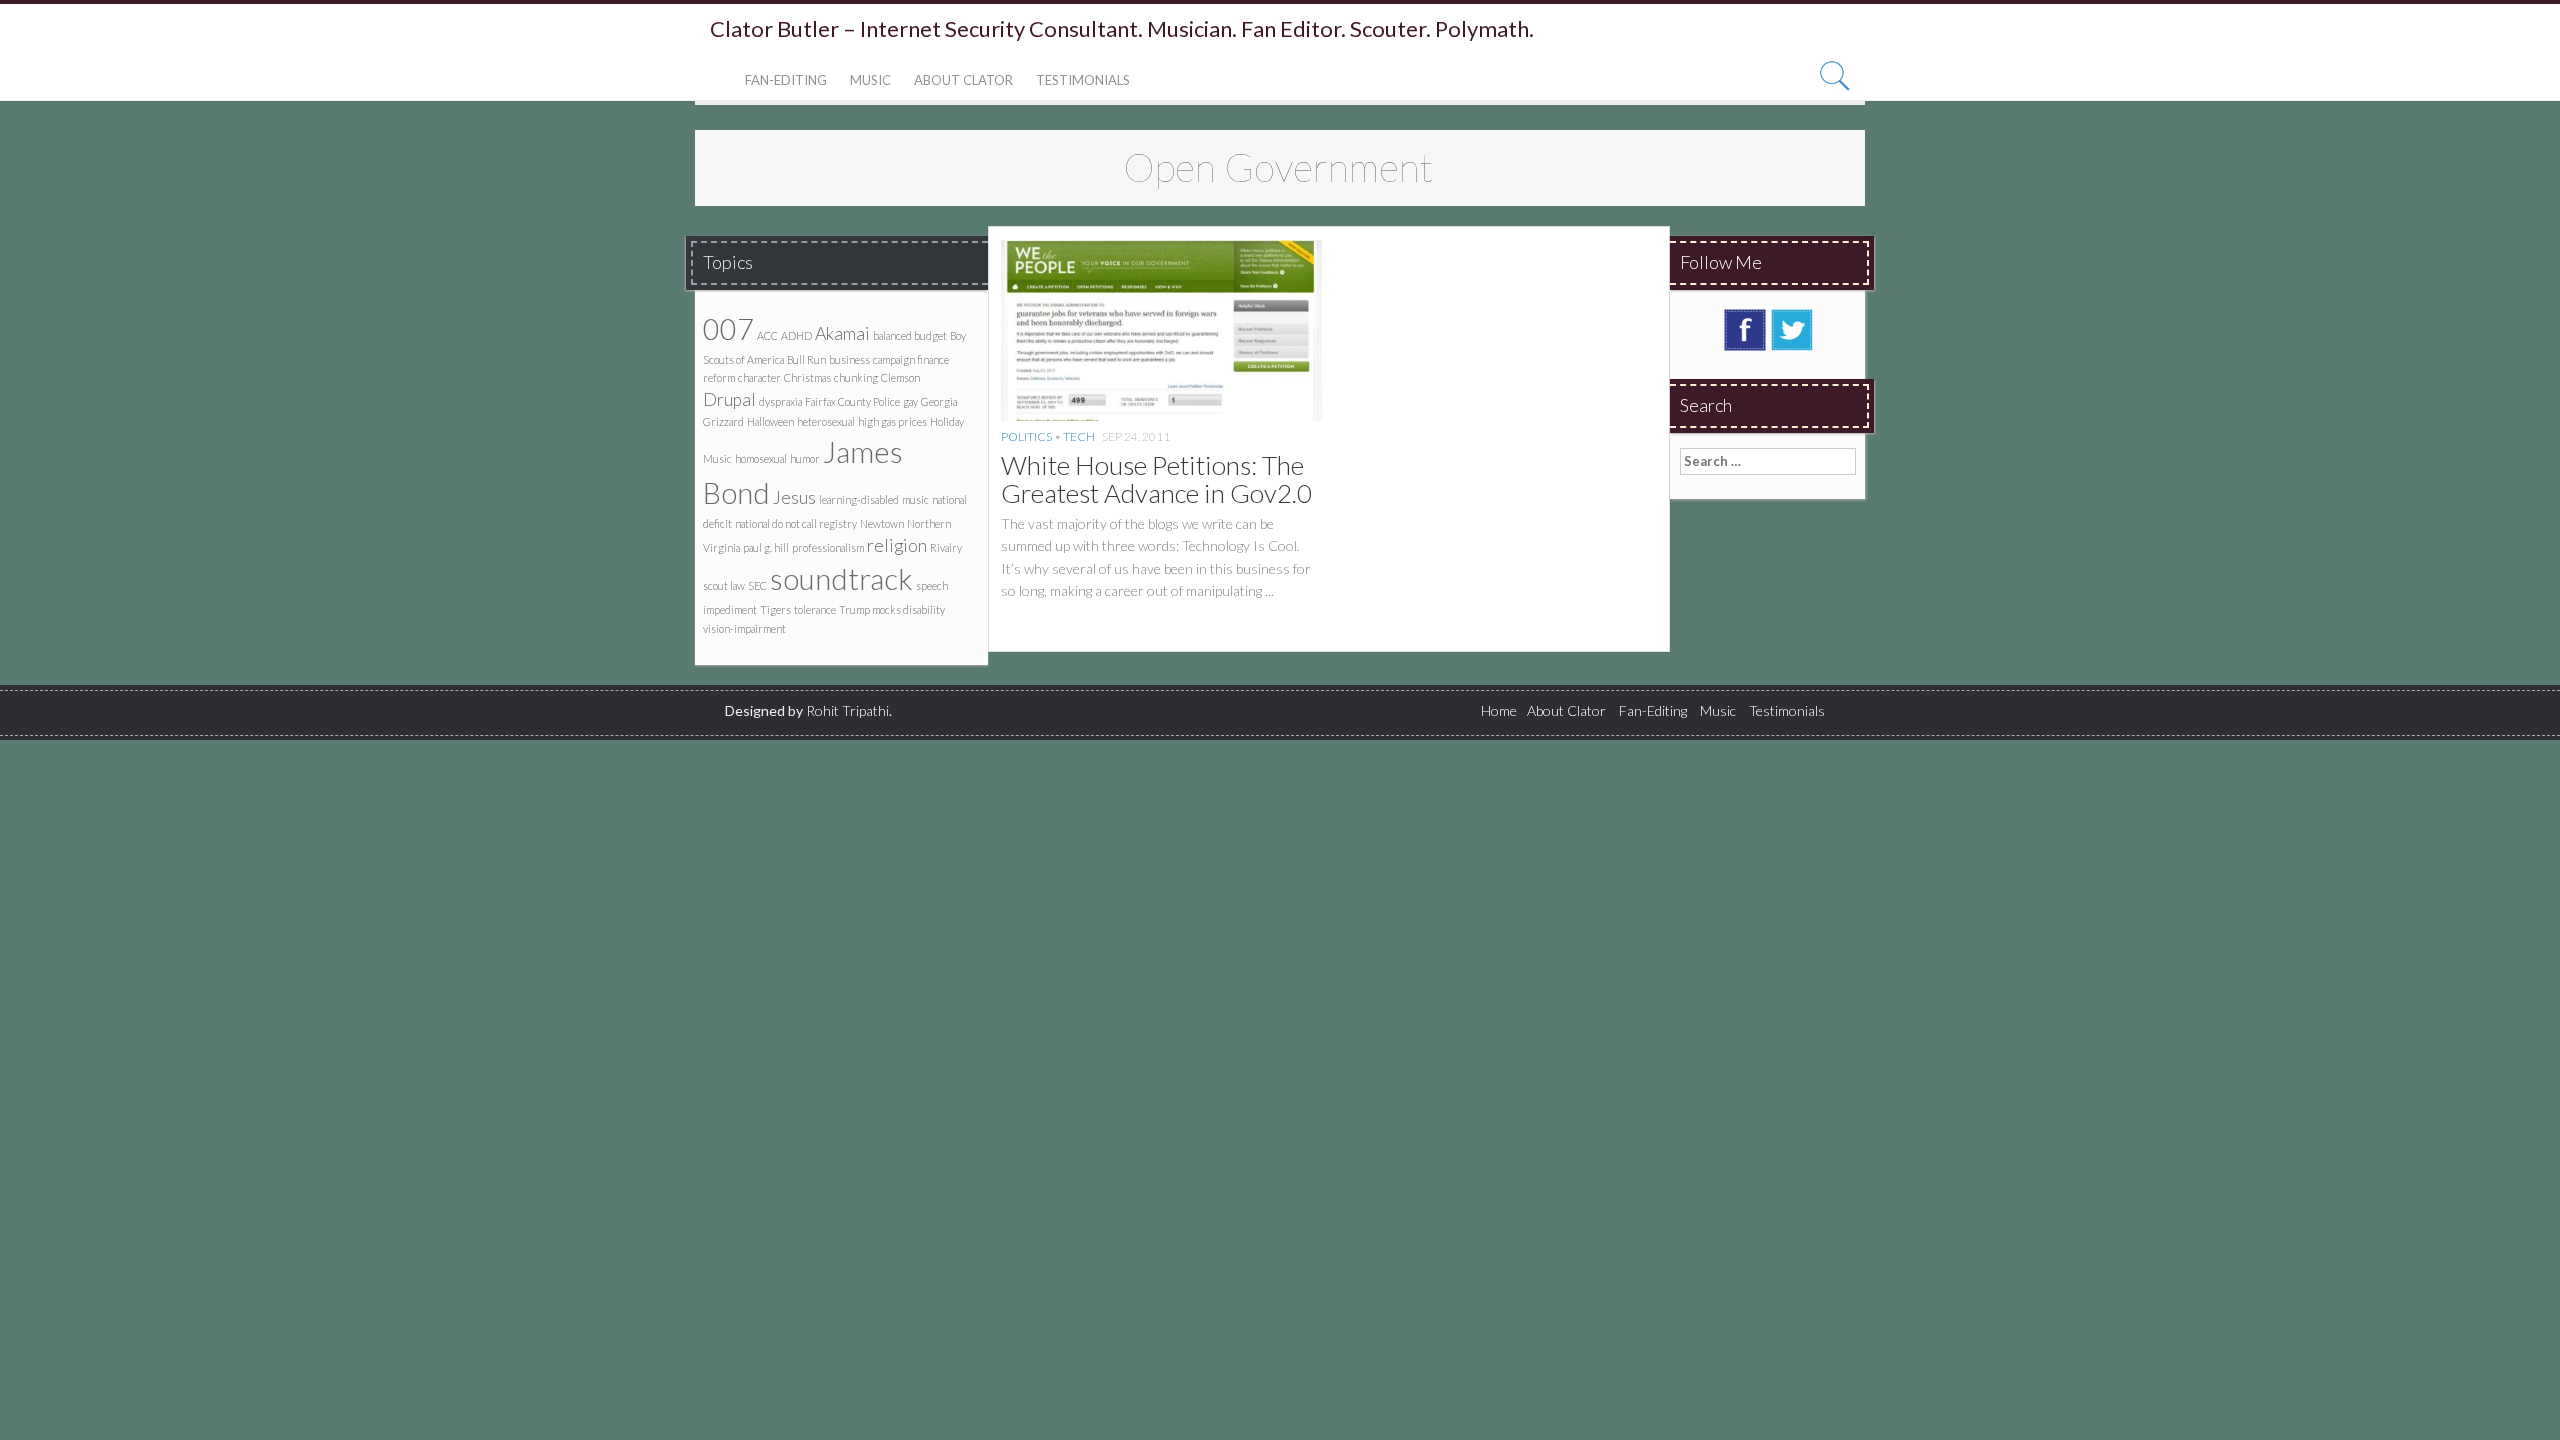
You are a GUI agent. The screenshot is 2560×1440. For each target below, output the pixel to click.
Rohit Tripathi (847, 710)
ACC (767, 335)
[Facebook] (1745, 328)
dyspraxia (780, 401)
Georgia (939, 401)
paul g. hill (766, 547)
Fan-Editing (786, 80)
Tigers (775, 609)
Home (1499, 710)
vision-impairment (744, 628)
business (849, 359)
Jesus (794, 497)
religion (897, 545)
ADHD (796, 335)
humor (805, 458)
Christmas (807, 377)
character (759, 377)
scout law (724, 585)
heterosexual (826, 421)
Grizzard (723, 421)
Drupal (729, 399)
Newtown (882, 523)
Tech (1079, 436)
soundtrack (841, 578)
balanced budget (910, 335)
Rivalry (946, 547)
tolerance (815, 609)
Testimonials (1083, 80)
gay (910, 401)
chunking (856, 377)
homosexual (761, 458)
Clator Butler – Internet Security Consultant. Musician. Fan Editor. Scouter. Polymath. (1122, 29)
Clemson (900, 377)
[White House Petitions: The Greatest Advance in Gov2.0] (1161, 328)
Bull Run (806, 359)
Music (870, 80)
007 (728, 328)
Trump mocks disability (892, 609)
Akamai (842, 333)
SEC (757, 585)
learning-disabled (859, 499)
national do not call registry (796, 523)
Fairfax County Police (852, 401)
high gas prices (892, 421)
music (915, 499)
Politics (1026, 436)
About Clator (963, 80)
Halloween (770, 421)
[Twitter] (1792, 328)
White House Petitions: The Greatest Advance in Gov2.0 (1156, 479)
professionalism (828, 547)
